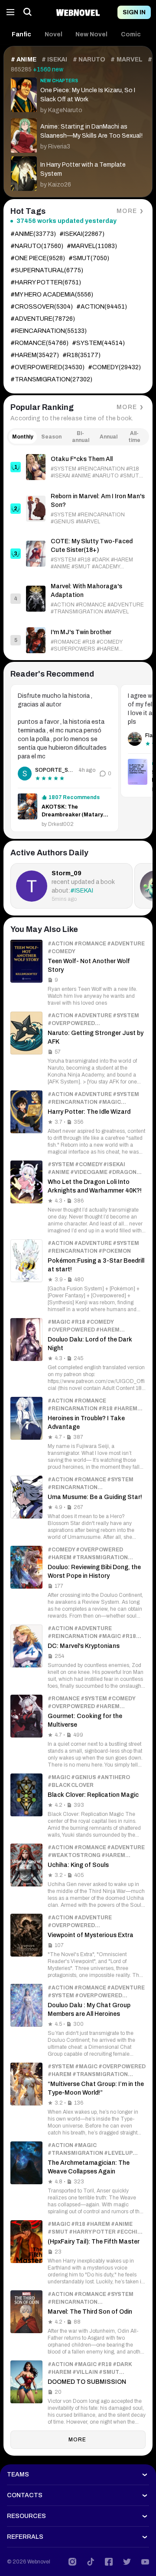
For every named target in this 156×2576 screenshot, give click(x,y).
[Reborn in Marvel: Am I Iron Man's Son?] (78, 509)
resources (26, 2516)
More (127, 211)
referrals (25, 2537)
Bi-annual (81, 437)
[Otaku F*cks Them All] (78, 467)
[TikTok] (91, 2562)
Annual (109, 437)
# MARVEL (127, 60)
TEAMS (18, 2474)
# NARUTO (89, 60)
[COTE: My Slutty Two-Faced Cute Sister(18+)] (78, 554)
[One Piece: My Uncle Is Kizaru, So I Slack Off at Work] (78, 94)
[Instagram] (72, 2562)
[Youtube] (145, 2562)
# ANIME (24, 60)
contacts (25, 2495)
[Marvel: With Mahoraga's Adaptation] (78, 599)
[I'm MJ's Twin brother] (78, 640)
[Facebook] (109, 2562)
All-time (134, 437)
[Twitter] (127, 2562)
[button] (22, 35)
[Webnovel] (78, 12)
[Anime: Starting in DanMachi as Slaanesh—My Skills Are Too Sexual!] (78, 134)
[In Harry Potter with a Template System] (78, 172)
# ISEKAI (55, 60)
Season (51, 437)
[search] (28, 12)
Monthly (23, 437)
